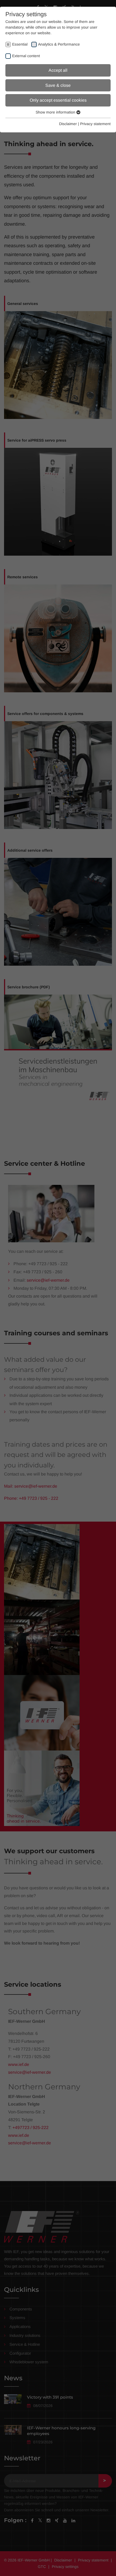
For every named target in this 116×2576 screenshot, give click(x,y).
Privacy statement (95, 124)
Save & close (58, 85)
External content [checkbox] (26, 56)
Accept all (58, 70)
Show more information (56, 112)
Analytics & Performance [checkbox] (59, 44)
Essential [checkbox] (20, 44)
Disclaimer (68, 124)
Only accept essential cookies (58, 100)
